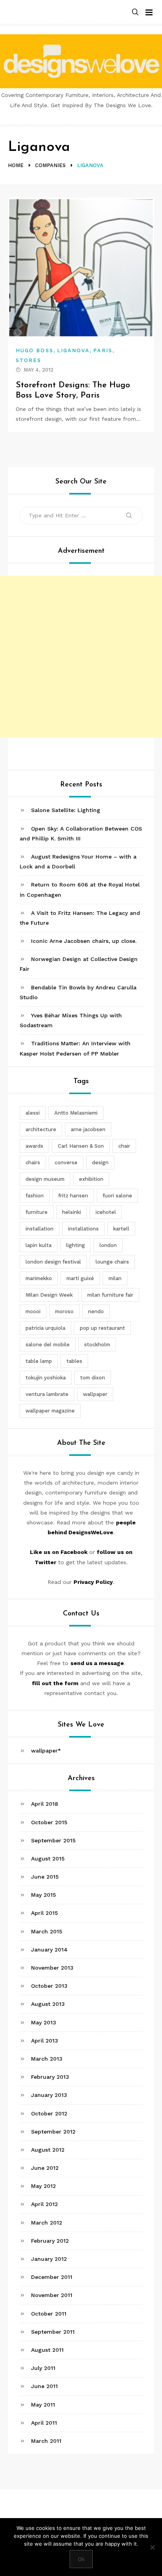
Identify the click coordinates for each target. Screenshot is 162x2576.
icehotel (106, 1212)
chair (124, 1146)
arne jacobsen (88, 1129)
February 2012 (50, 2241)
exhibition (91, 1179)
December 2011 (52, 2277)
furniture (37, 1212)
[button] (135, 12)
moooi (33, 1311)
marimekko (39, 1278)
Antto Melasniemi (76, 1113)
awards (34, 1146)
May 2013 (44, 2022)
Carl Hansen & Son (81, 1146)
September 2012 (53, 2132)
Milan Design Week (49, 1295)
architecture (41, 1129)
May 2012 (43, 2186)
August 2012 (48, 2150)
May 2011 (43, 2405)
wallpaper (95, 1394)
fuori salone (117, 1196)
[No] (152, 2547)
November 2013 (52, 1968)
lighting (75, 1245)
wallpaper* (46, 1751)
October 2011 (49, 2314)
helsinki (72, 1212)
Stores (29, 360)
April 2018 (45, 1804)
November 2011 (52, 2295)
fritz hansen (73, 1196)
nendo (96, 1311)
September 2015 (53, 1840)
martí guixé (80, 1278)
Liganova (74, 350)
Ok (81, 2559)
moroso (64, 1311)
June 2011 (44, 2386)
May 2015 (43, 1895)
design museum (45, 1179)
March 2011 (46, 2441)
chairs (33, 1163)
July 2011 (43, 2368)
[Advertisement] (81, 657)
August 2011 (47, 2350)
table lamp (39, 1361)
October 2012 (49, 2113)
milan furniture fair (110, 1295)
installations (83, 1229)
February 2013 (50, 2077)
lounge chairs (112, 1262)
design (100, 1163)
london (108, 1245)
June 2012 (45, 2168)
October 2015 (49, 1822)
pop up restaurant (102, 1328)
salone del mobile (48, 1345)
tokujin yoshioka (46, 1378)
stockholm (97, 1345)
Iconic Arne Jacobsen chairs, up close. (84, 941)
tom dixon (93, 1378)
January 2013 (49, 2095)
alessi (33, 1113)
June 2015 (45, 1877)
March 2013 (47, 2059)
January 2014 (49, 1950)
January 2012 (49, 2259)
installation (40, 1229)
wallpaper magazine (50, 1411)
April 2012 (44, 2204)
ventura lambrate (47, 1394)
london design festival (53, 1262)
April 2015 (44, 1913)
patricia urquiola (45, 1328)
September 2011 (53, 2332)
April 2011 (44, 2423)
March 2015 (47, 1931)
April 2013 (45, 2041)
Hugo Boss (35, 350)
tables (74, 1361)
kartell (121, 1229)
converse (66, 1163)
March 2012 (47, 2223)
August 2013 (48, 2004)
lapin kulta (39, 1245)
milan (115, 1278)
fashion (35, 1196)
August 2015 (48, 1859)
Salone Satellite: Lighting (66, 810)
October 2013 (49, 1986)
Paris (103, 350)
